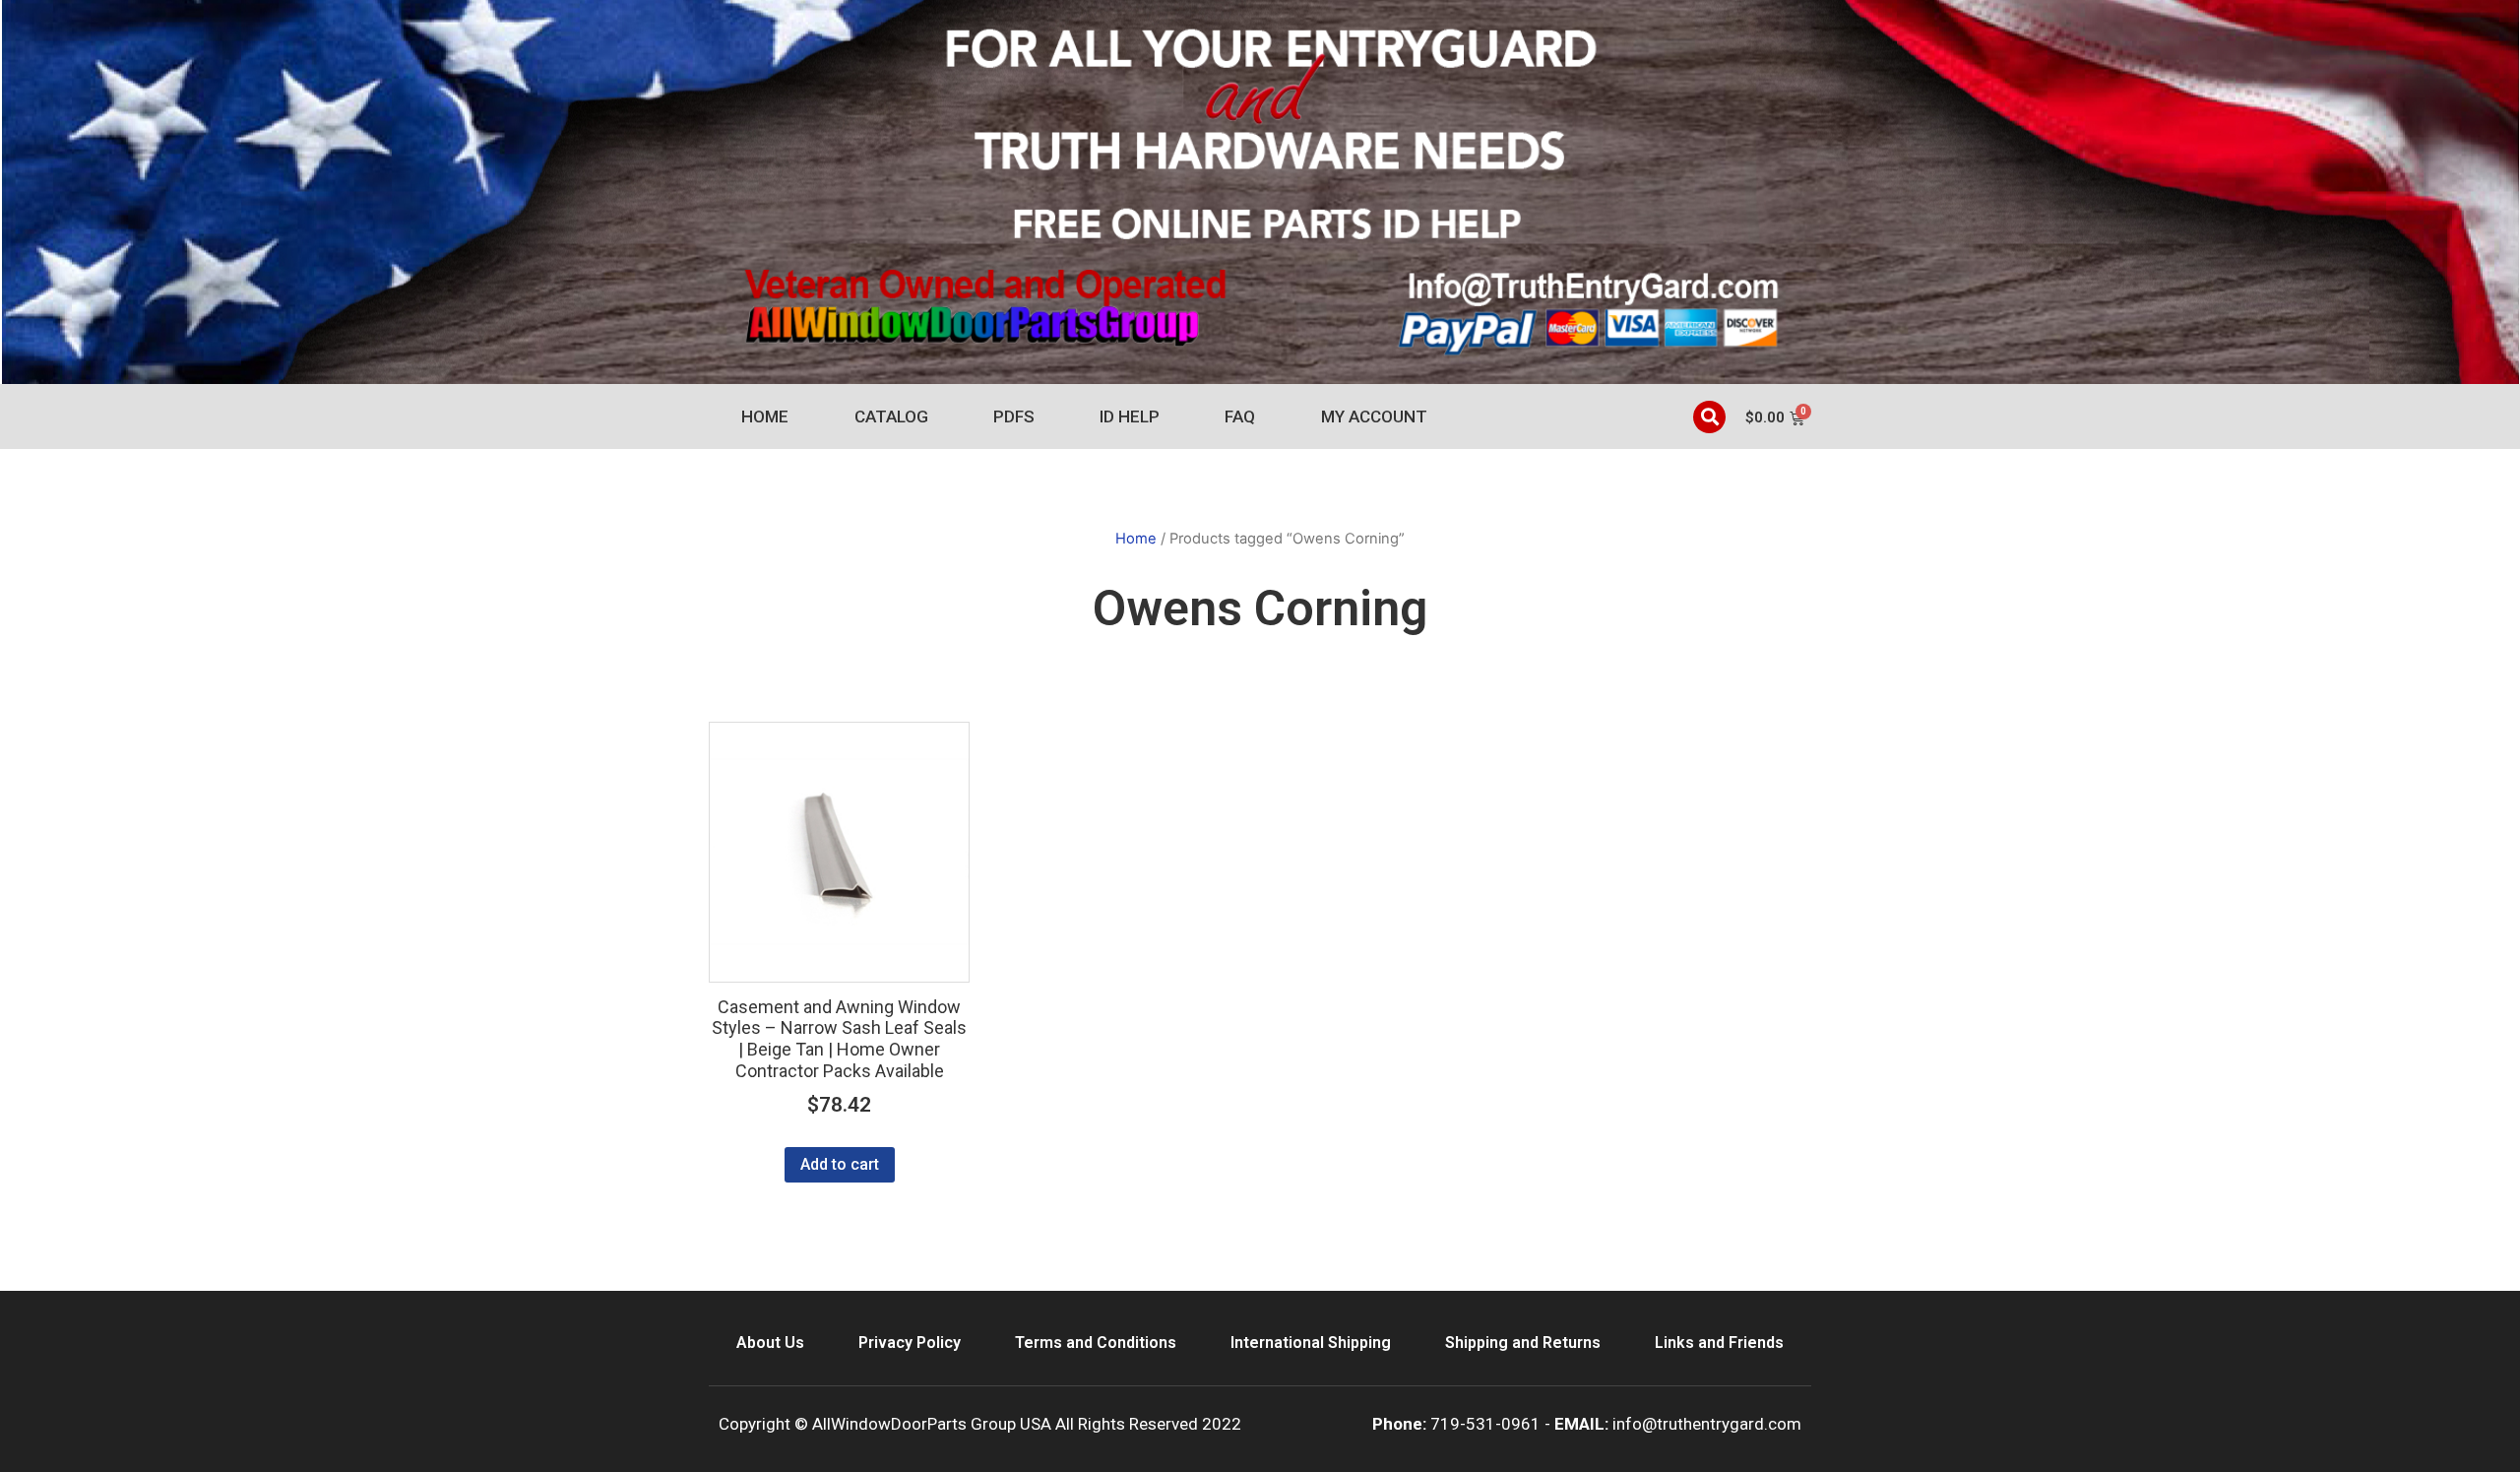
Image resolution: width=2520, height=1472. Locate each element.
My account (1374, 416)
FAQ (1240, 416)
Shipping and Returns (1523, 1343)
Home (765, 416)
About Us (770, 1343)
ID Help (1130, 416)
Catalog (891, 416)
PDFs (1014, 416)
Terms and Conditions (1096, 1343)
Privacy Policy (910, 1343)
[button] (1709, 417)
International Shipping (1311, 1343)
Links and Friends (1719, 1343)
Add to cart (840, 1164)
